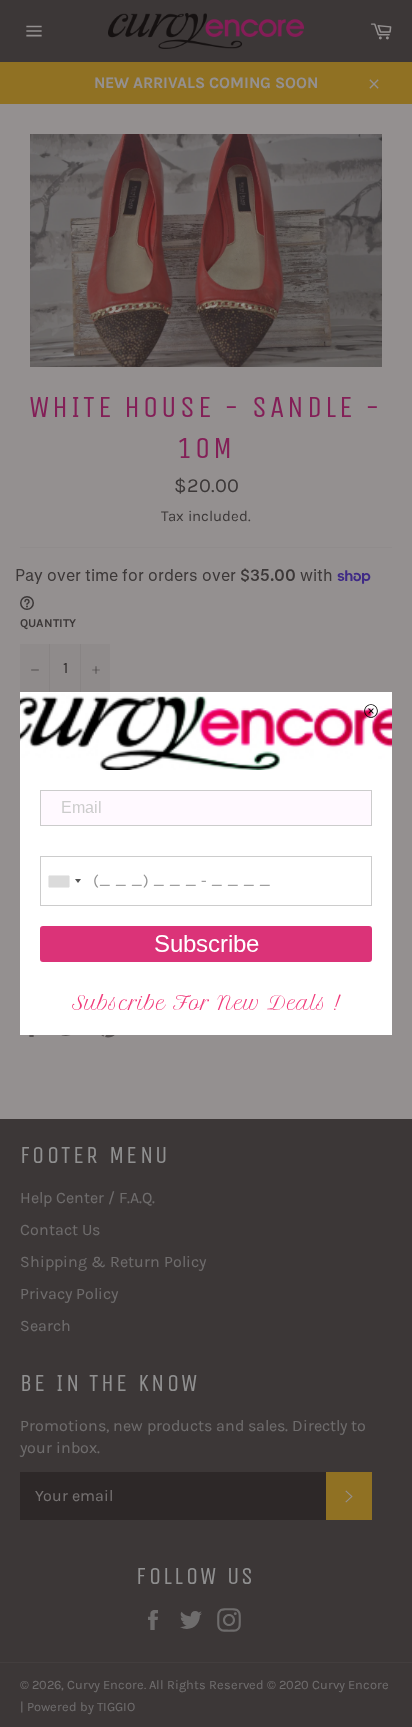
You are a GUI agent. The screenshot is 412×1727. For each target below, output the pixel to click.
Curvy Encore (105, 1684)
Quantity (48, 623)
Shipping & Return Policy (113, 1261)
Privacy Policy (69, 1293)
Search (45, 1325)
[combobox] (64, 881)
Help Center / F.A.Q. (87, 1197)
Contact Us (60, 1229)
